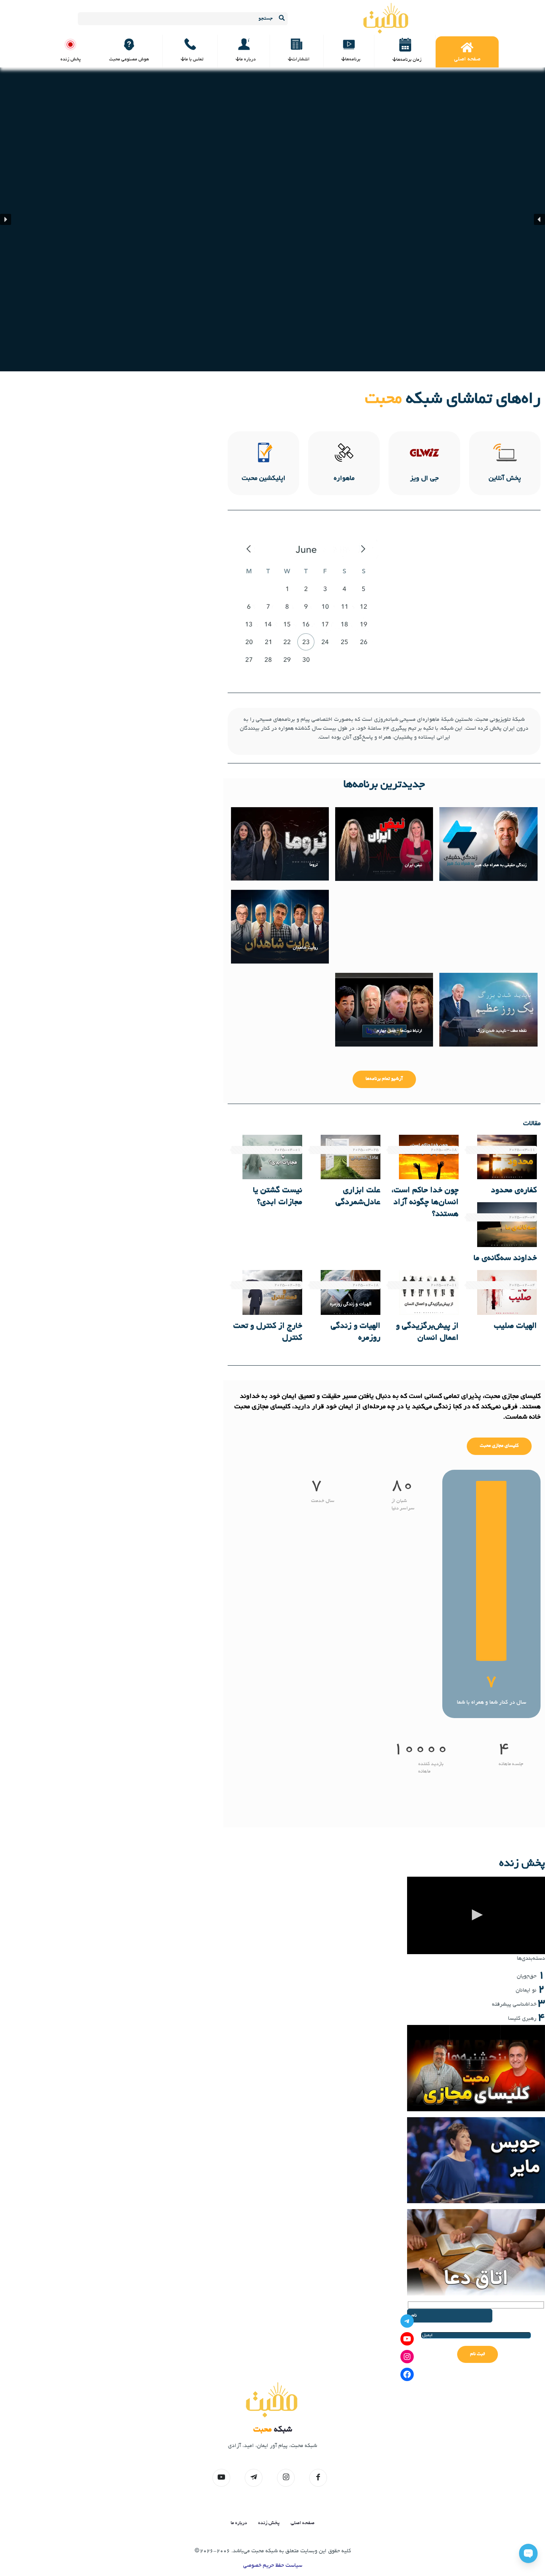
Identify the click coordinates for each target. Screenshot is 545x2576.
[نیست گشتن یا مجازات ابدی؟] (272, 1157)
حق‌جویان (527, 1976)
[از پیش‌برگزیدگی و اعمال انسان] (429, 1292)
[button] (539, 219)
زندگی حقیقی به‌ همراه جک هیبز (500, 865)
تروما (314, 865)
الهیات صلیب (515, 1326)
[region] (272, 219)
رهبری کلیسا (522, 2019)
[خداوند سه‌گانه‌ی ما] (507, 1225)
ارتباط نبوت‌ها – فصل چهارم (399, 1031)
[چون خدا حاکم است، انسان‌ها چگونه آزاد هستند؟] (429, 1157)
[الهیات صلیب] (507, 1292)
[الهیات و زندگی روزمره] (351, 1292)
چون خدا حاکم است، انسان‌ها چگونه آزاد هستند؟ (425, 1203)
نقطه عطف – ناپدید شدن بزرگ (501, 1031)
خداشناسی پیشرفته (514, 2005)
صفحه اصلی (303, 2523)
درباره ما (239, 2523)
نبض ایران (413, 865)
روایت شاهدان (305, 948)
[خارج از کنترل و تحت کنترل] (272, 1292)
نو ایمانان (526, 1990)
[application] (476, 1915)
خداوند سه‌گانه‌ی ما (505, 1259)
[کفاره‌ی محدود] (507, 1157)
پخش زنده (269, 2523)
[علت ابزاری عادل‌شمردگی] (351, 1157)
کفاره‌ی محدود (514, 1191)
